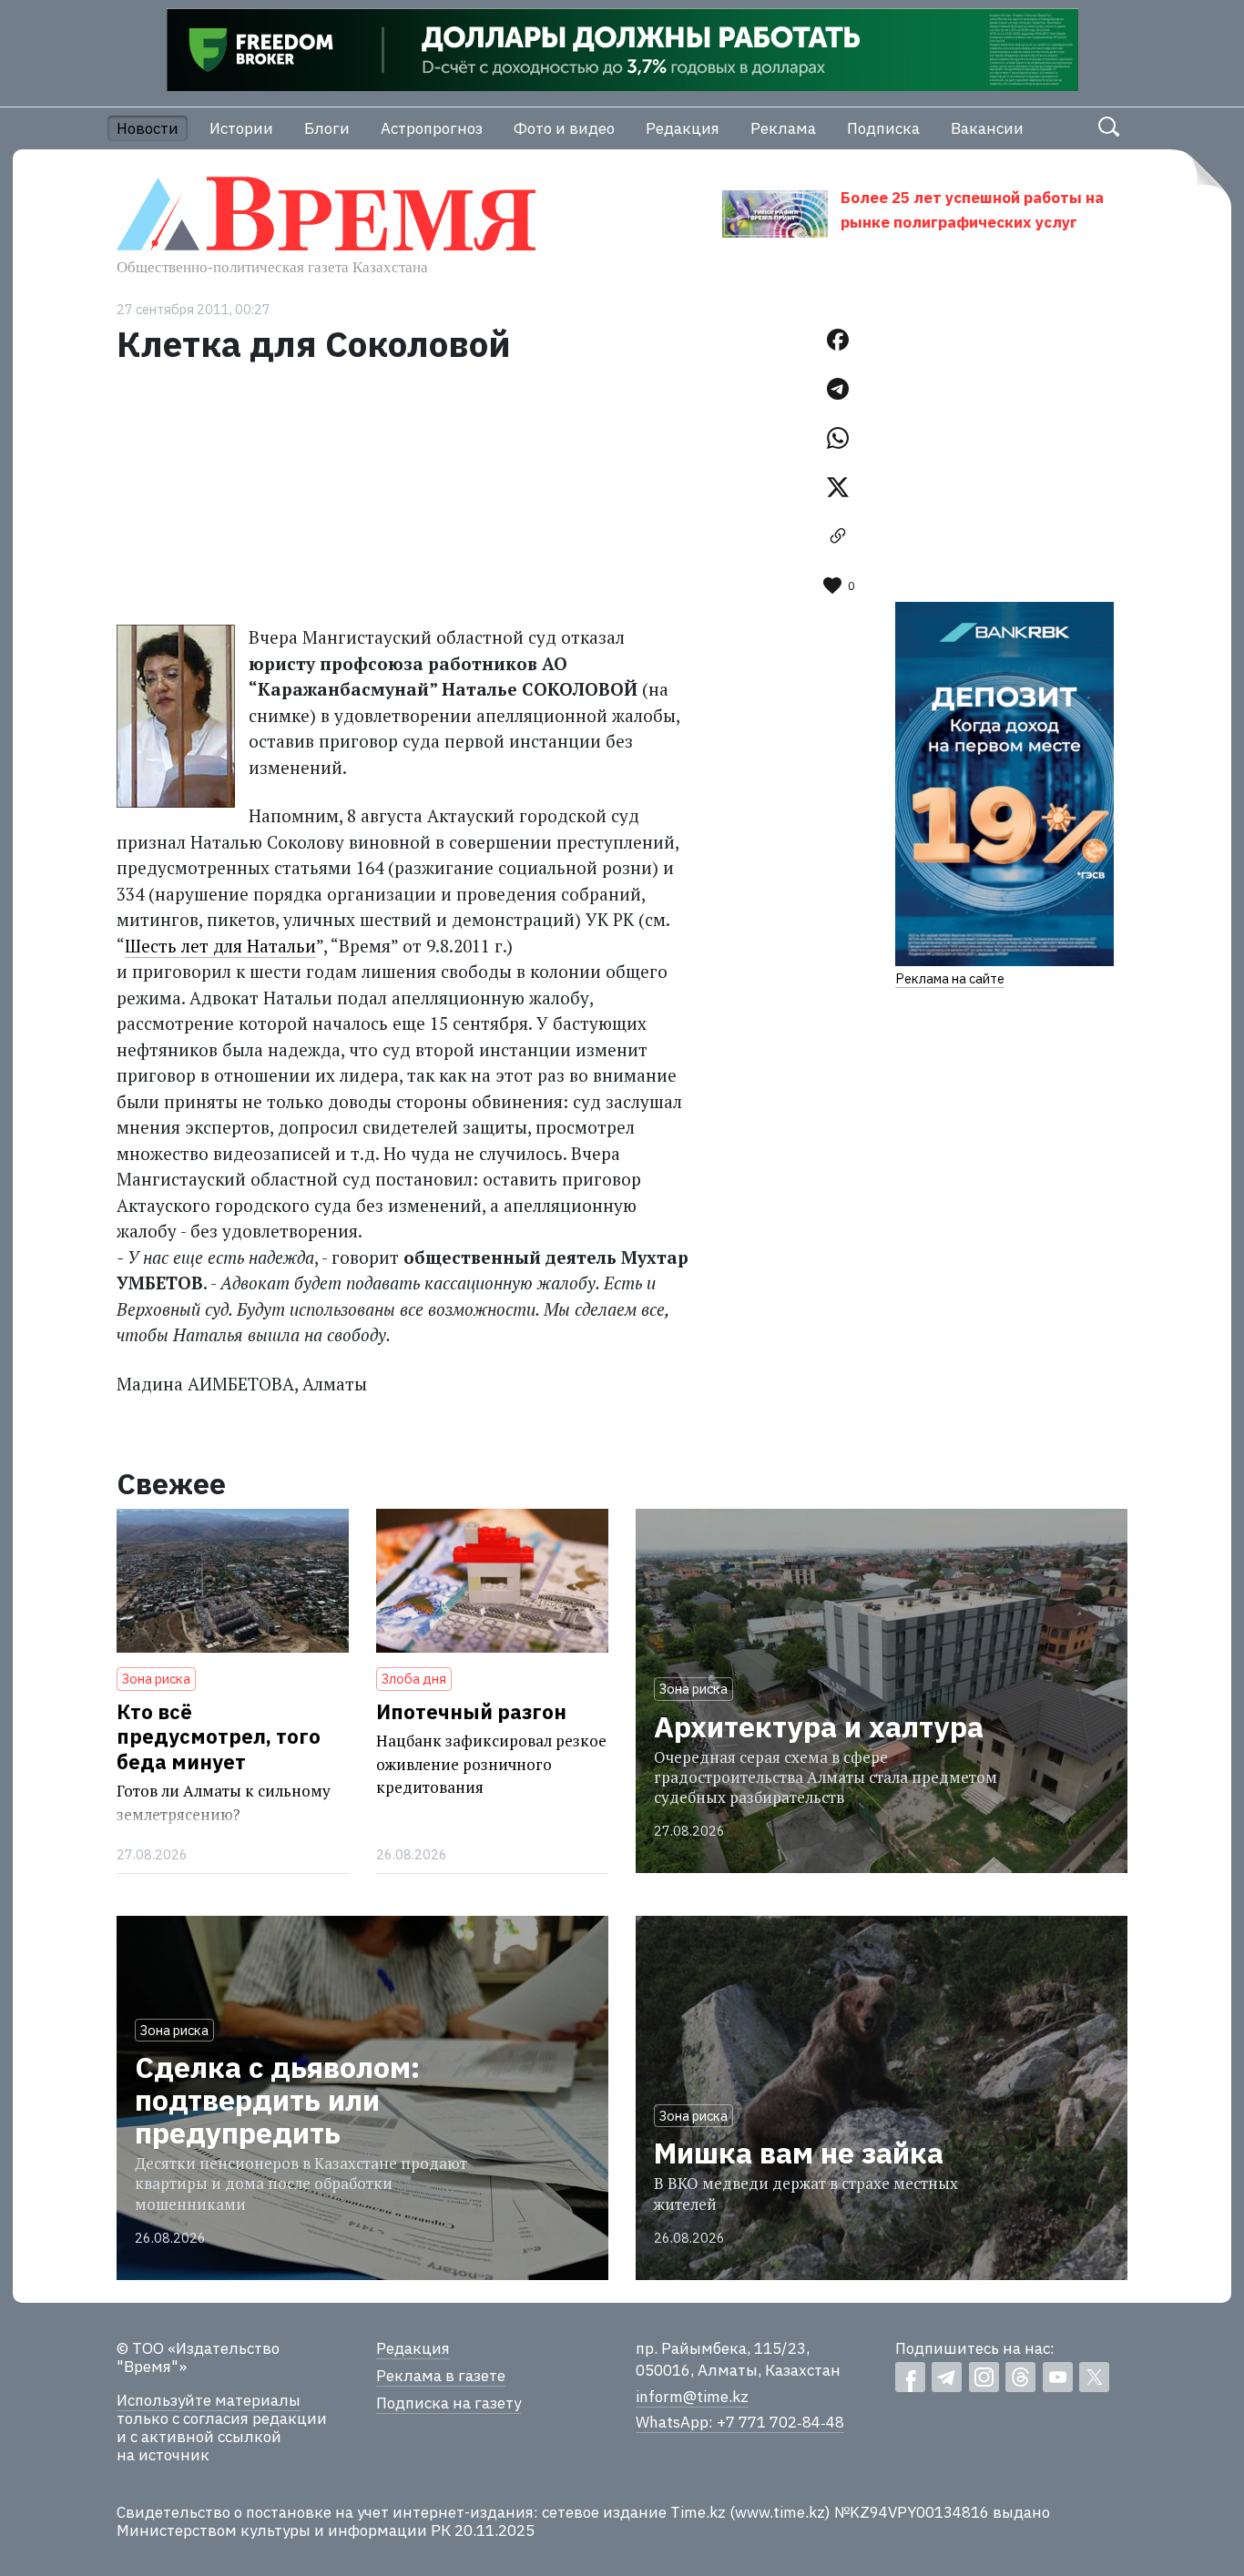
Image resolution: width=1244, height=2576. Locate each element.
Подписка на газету (449, 2403)
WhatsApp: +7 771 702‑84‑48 (740, 2422)
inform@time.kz (692, 2397)
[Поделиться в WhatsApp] (838, 438)
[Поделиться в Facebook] (838, 340)
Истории (241, 128)
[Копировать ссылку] (838, 536)
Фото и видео (564, 128)
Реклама (783, 128)
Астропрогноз (432, 128)
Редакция (683, 128)
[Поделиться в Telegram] (838, 389)
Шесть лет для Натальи (220, 946)
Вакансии (987, 128)
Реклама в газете (441, 2376)
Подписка (883, 128)
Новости (148, 128)
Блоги (327, 128)
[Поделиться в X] (838, 487)
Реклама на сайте (950, 978)
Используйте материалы (209, 2400)
